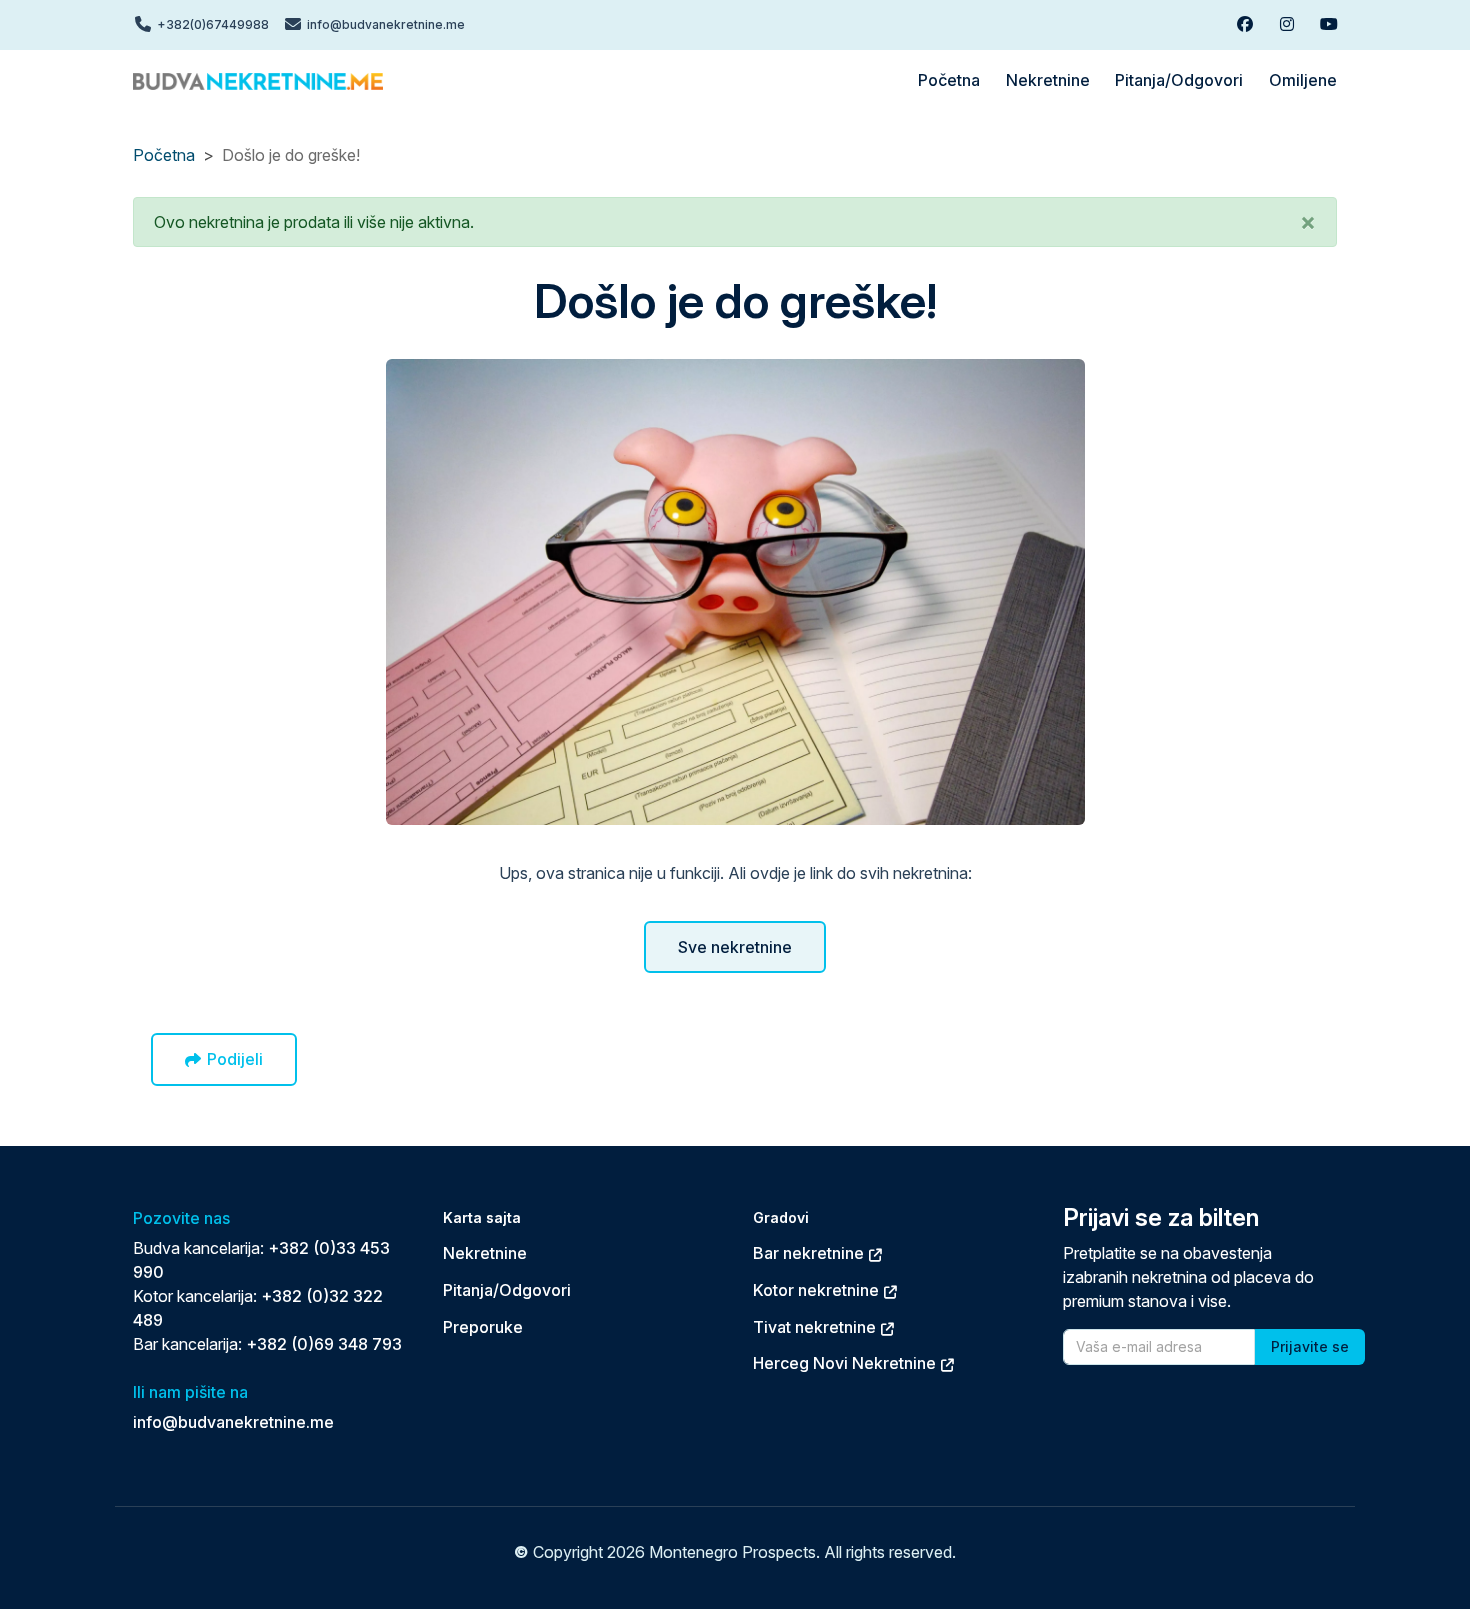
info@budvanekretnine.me (233, 1422)
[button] (1308, 222)
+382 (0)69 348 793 (324, 1344)
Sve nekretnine (735, 947)
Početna (164, 155)
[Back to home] (258, 80)
